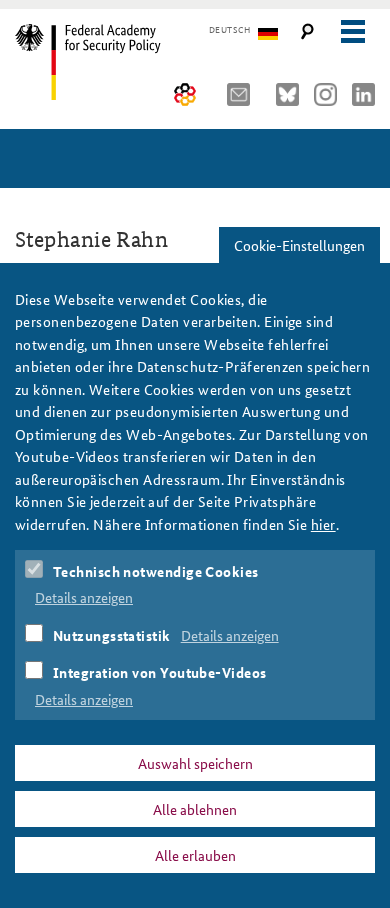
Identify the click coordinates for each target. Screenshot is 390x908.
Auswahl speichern (195, 763)
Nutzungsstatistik (112, 635)
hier (323, 524)
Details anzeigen (84, 597)
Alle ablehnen (195, 809)
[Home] (102, 62)
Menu (352, 31)
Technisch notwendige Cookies (156, 571)
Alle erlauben (195, 855)
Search (307, 31)
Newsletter (244, 94)
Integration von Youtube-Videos (160, 672)
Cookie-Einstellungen (299, 245)
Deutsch (229, 30)
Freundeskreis (185, 94)
